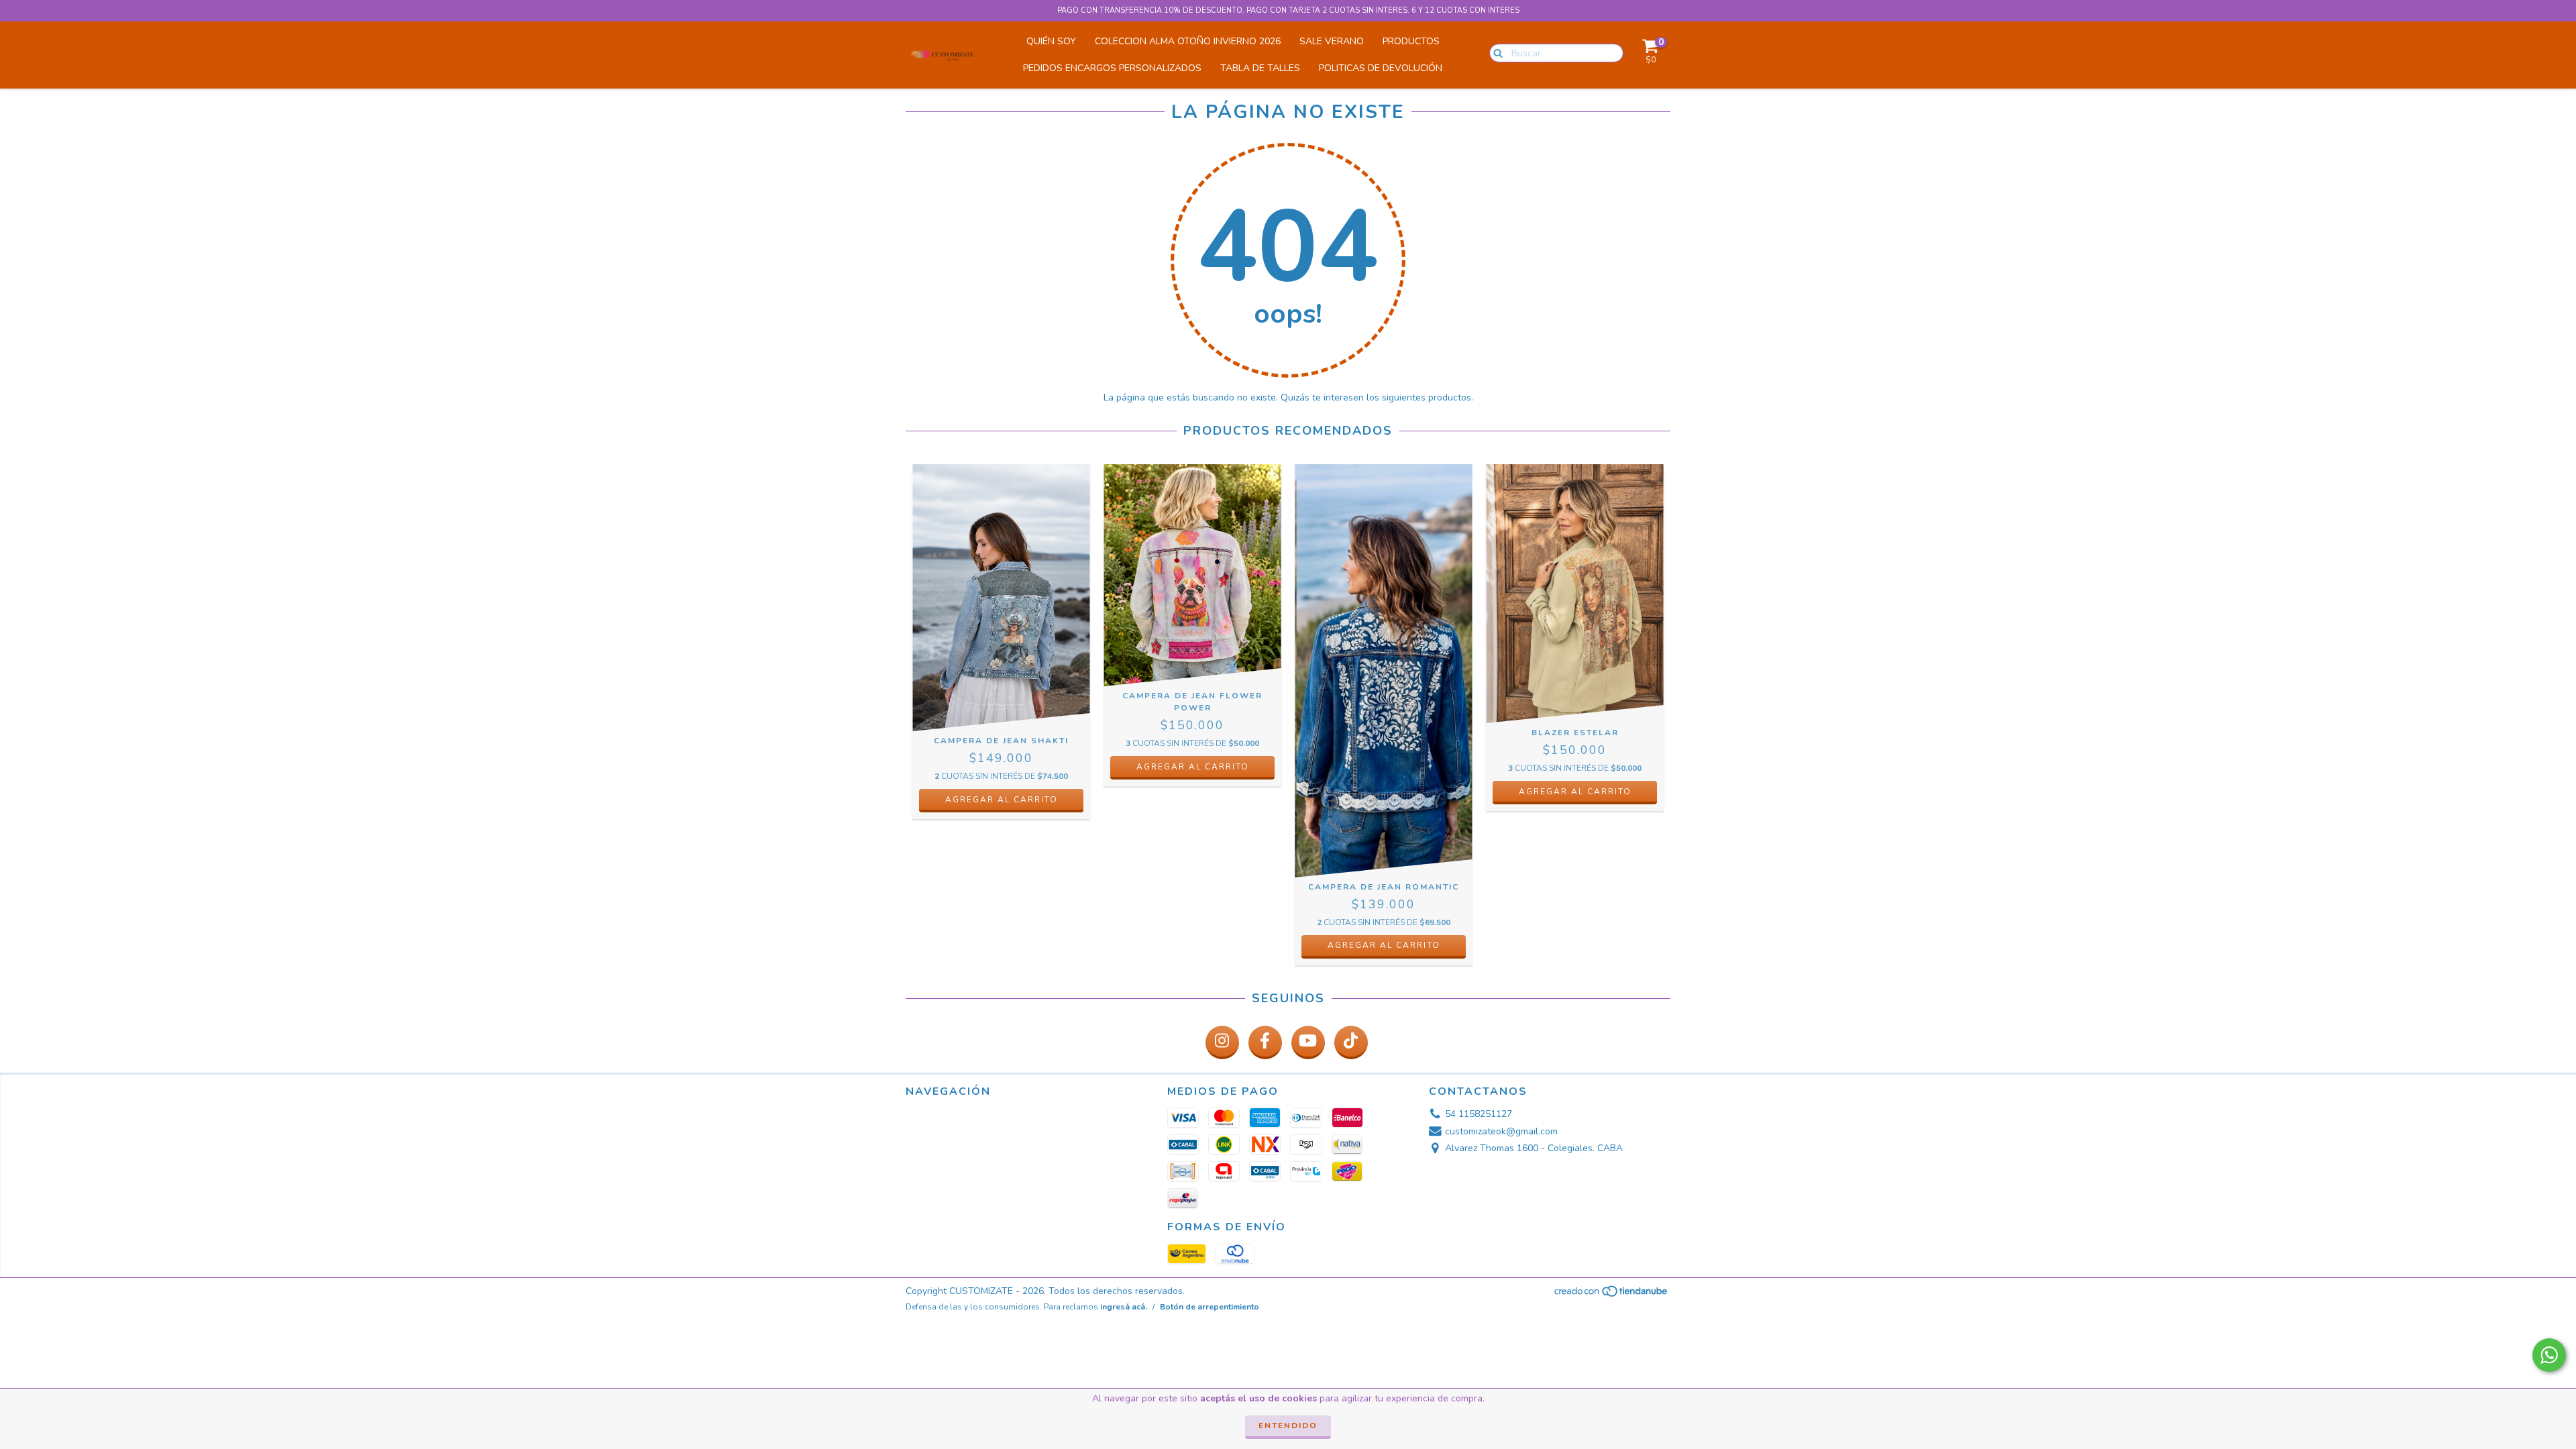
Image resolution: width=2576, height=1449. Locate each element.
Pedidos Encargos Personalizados (1112, 68)
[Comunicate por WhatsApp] (2549, 1355)
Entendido (1288, 1426)
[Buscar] (1495, 52)
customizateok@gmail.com (1501, 1131)
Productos (1411, 41)
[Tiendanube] (1612, 1295)
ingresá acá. (1124, 1307)
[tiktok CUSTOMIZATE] (1351, 1042)
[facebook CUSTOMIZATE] (1265, 1042)
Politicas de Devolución (1381, 68)
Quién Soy (1051, 41)
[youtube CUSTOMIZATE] (1308, 1042)
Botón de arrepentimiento (1210, 1307)
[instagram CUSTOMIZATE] (1222, 1042)
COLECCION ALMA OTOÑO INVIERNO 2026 (1188, 41)
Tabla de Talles (1260, 68)
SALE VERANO (1332, 41)
